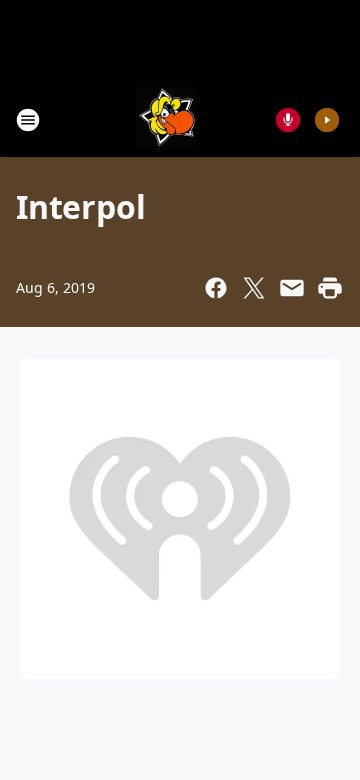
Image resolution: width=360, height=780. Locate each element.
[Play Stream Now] (327, 120)
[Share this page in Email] (292, 288)
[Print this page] (330, 288)
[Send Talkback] (288, 120)
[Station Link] (166, 119)
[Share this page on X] (254, 288)
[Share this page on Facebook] (216, 288)
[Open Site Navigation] (28, 120)
